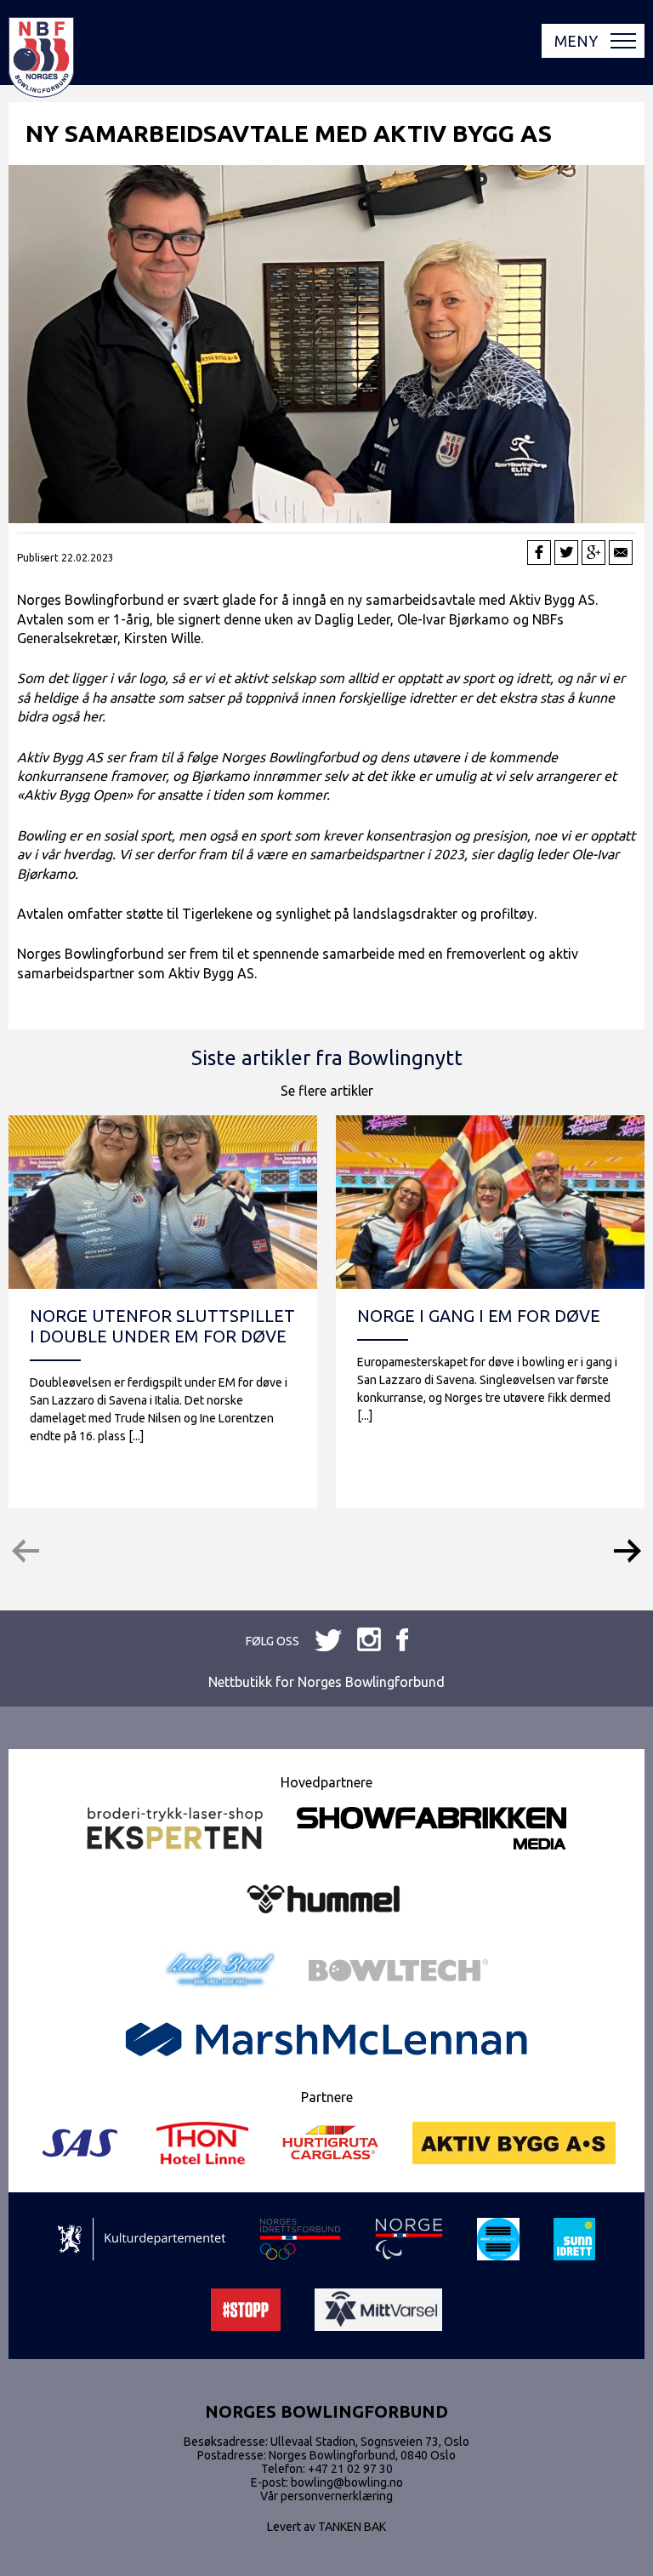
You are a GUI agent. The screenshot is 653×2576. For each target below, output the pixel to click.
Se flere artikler (327, 1091)
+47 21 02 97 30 (350, 2469)
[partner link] (175, 1829)
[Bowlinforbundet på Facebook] (328, 1641)
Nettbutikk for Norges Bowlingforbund (326, 1682)
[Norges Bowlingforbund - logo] (41, 59)
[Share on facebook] (539, 553)
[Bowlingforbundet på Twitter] (369, 1641)
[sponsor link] (142, 2240)
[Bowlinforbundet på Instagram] (402, 1641)
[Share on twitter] (566, 553)
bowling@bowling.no (347, 2482)
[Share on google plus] (593, 553)
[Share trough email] (621, 553)
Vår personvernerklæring (326, 2496)
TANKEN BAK (352, 2527)
